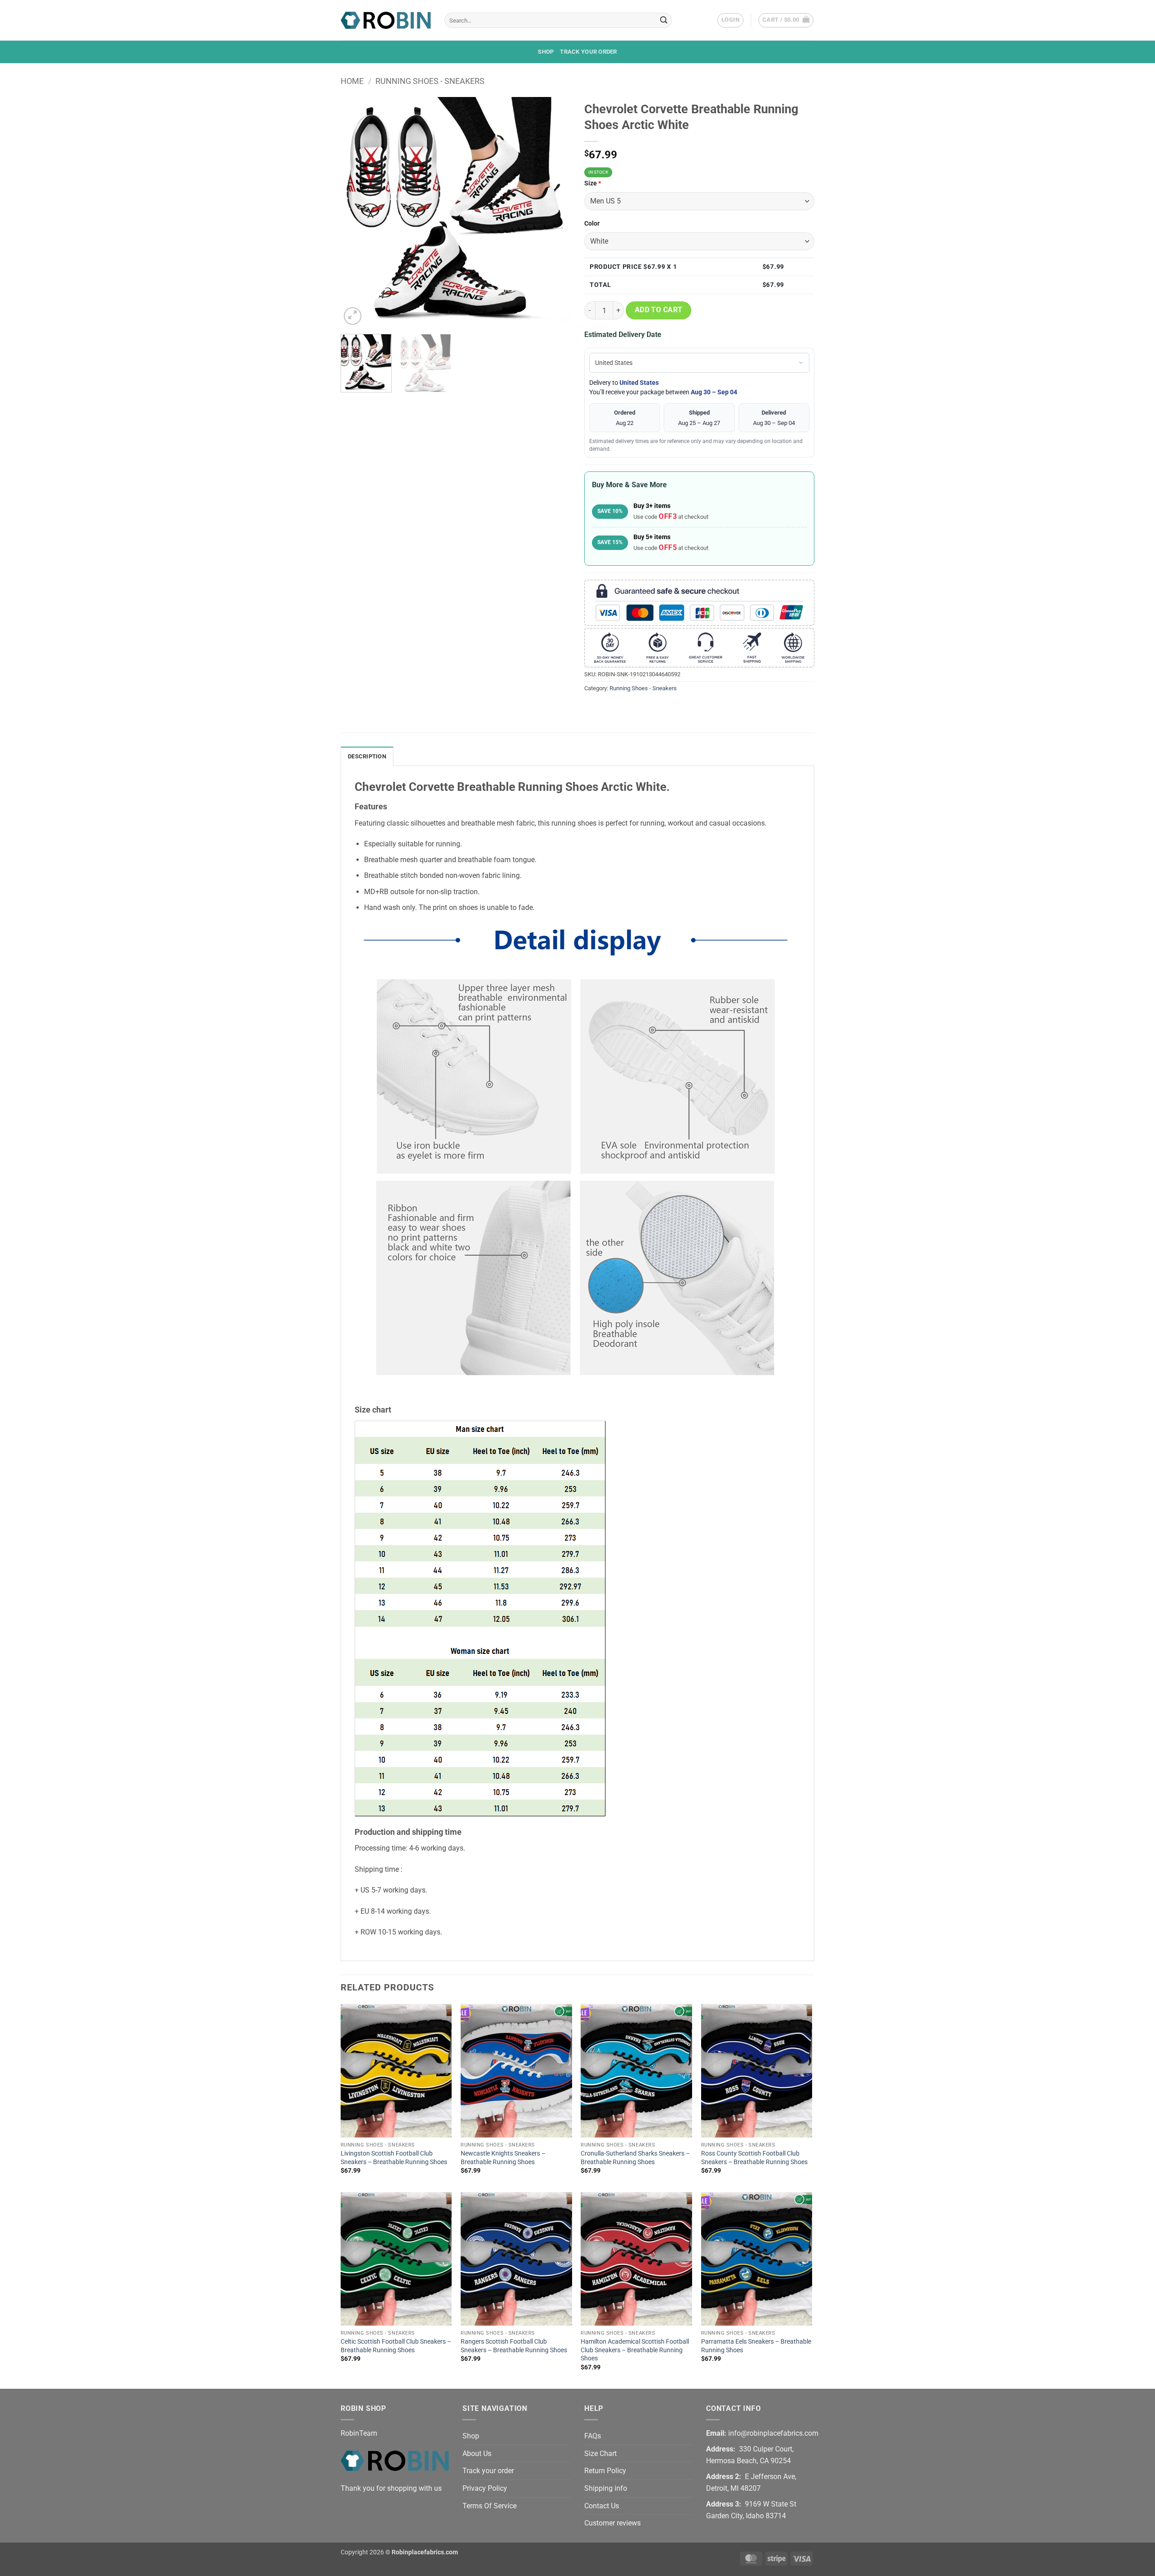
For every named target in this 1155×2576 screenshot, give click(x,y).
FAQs (593, 2436)
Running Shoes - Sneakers (430, 81)
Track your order (588, 52)
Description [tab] (367, 756)
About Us (477, 2454)
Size (593, 183)
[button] (730, 20)
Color (592, 224)
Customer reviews (612, 2523)
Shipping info (606, 2488)
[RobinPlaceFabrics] (386, 20)
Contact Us (602, 2506)
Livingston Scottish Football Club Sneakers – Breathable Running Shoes (394, 2158)
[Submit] (664, 20)
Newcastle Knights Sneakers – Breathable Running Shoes (503, 2158)
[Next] (555, 212)
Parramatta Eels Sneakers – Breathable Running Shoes (756, 2346)
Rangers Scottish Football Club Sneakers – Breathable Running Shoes (514, 2346)
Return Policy (605, 2471)
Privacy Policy (485, 2488)
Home (352, 81)
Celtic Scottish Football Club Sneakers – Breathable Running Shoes (396, 2346)
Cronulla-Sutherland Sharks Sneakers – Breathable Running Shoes (635, 2158)
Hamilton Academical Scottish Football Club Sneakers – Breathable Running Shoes (635, 2350)
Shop (546, 52)
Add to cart (659, 310)
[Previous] (356, 212)
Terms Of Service (490, 2506)
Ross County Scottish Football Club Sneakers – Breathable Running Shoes (754, 2158)
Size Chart (601, 2454)
